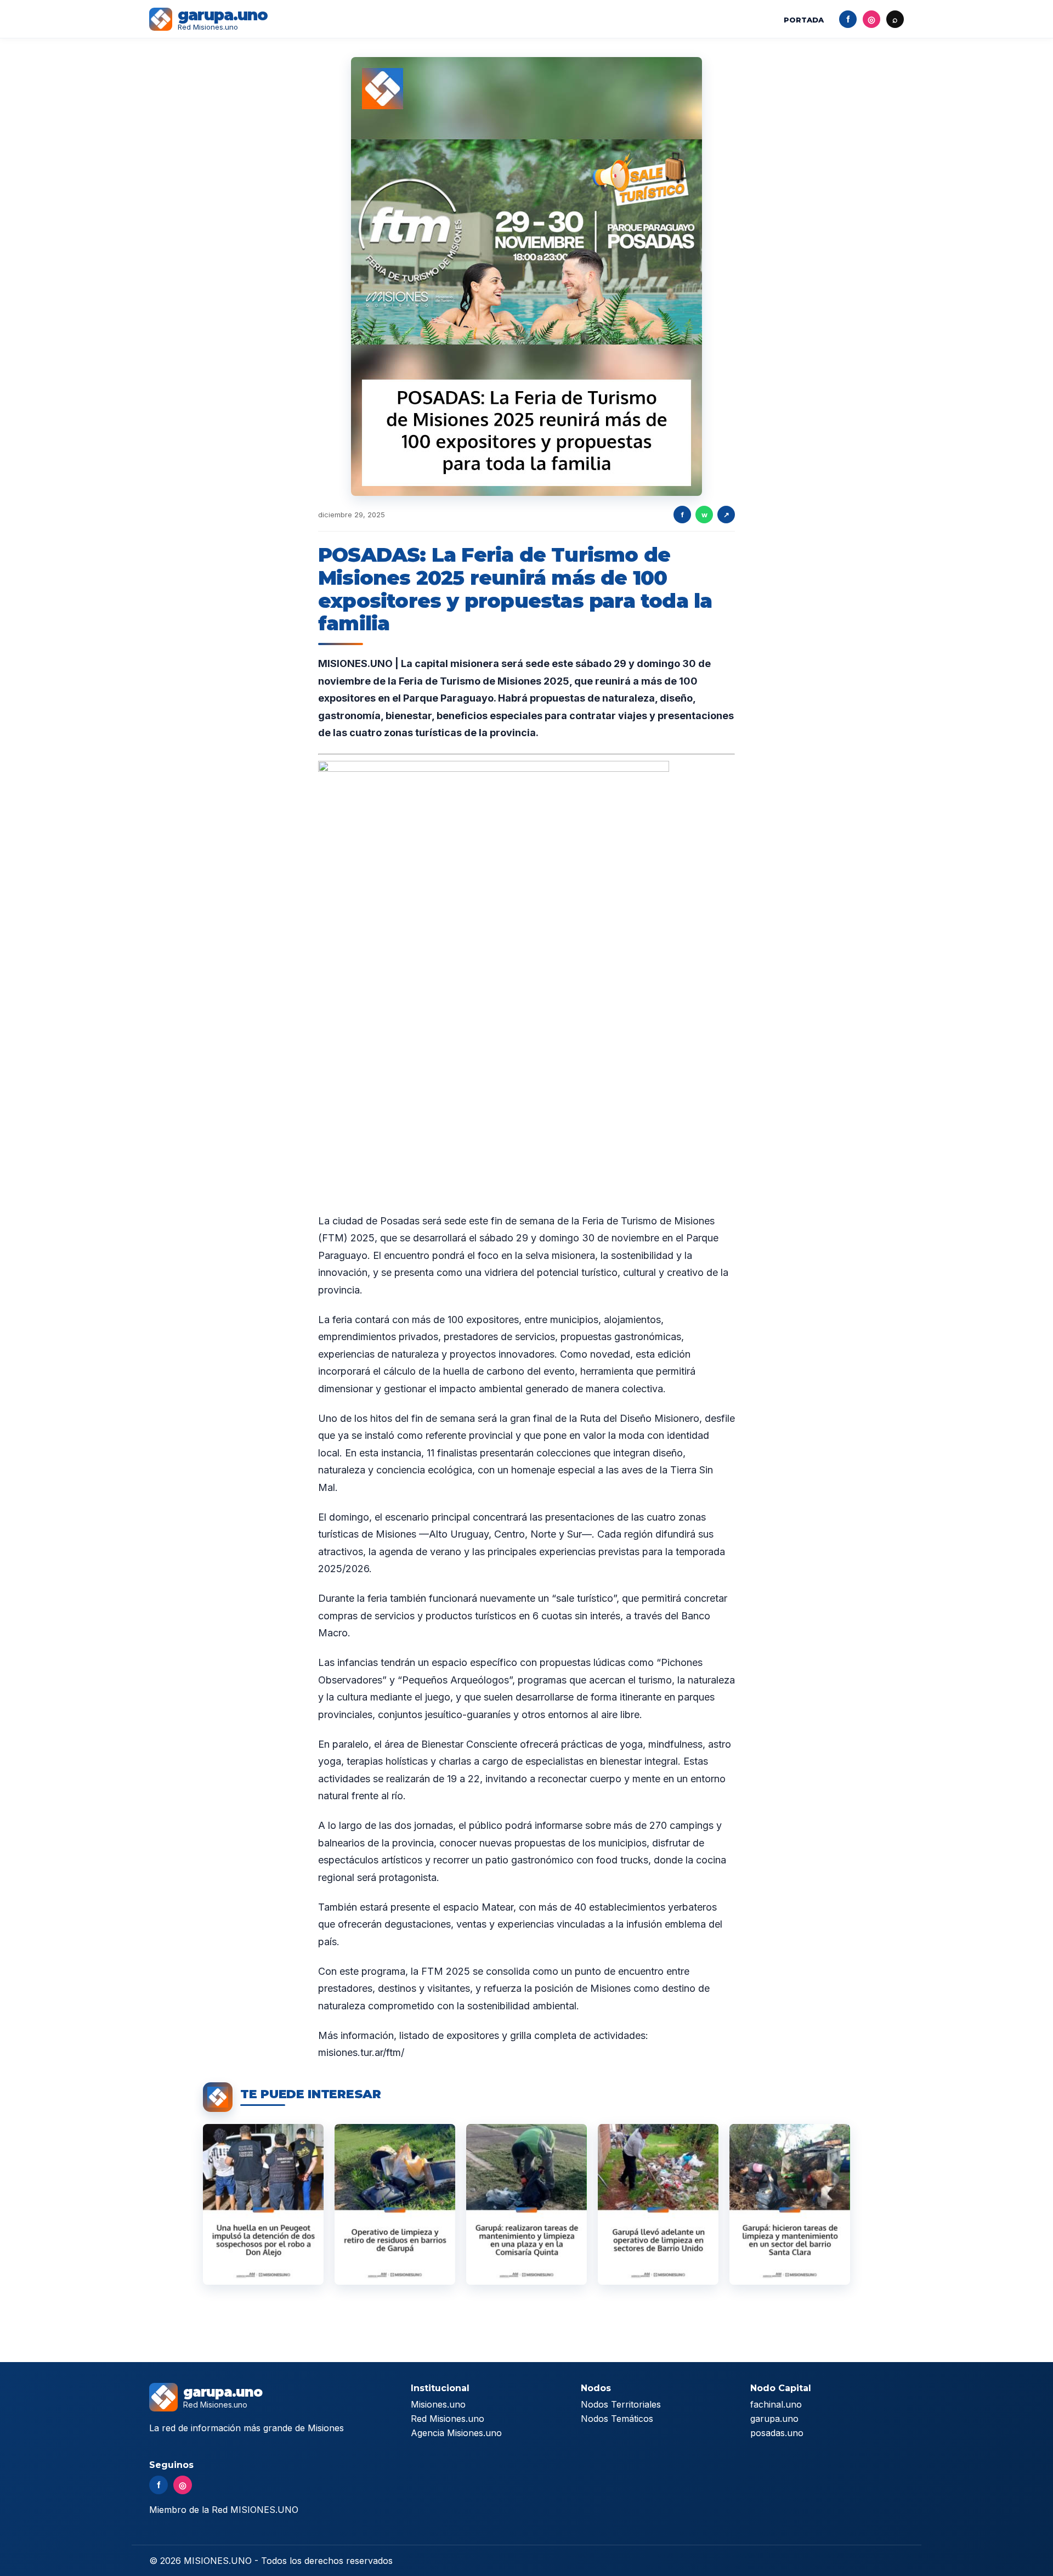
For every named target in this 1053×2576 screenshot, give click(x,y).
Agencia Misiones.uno (456, 2433)
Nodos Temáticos (617, 2419)
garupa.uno (774, 2419)
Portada (804, 20)
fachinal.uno (776, 2404)
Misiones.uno (438, 2404)
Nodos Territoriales (621, 2404)
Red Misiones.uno (448, 2419)
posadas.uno (777, 2433)
